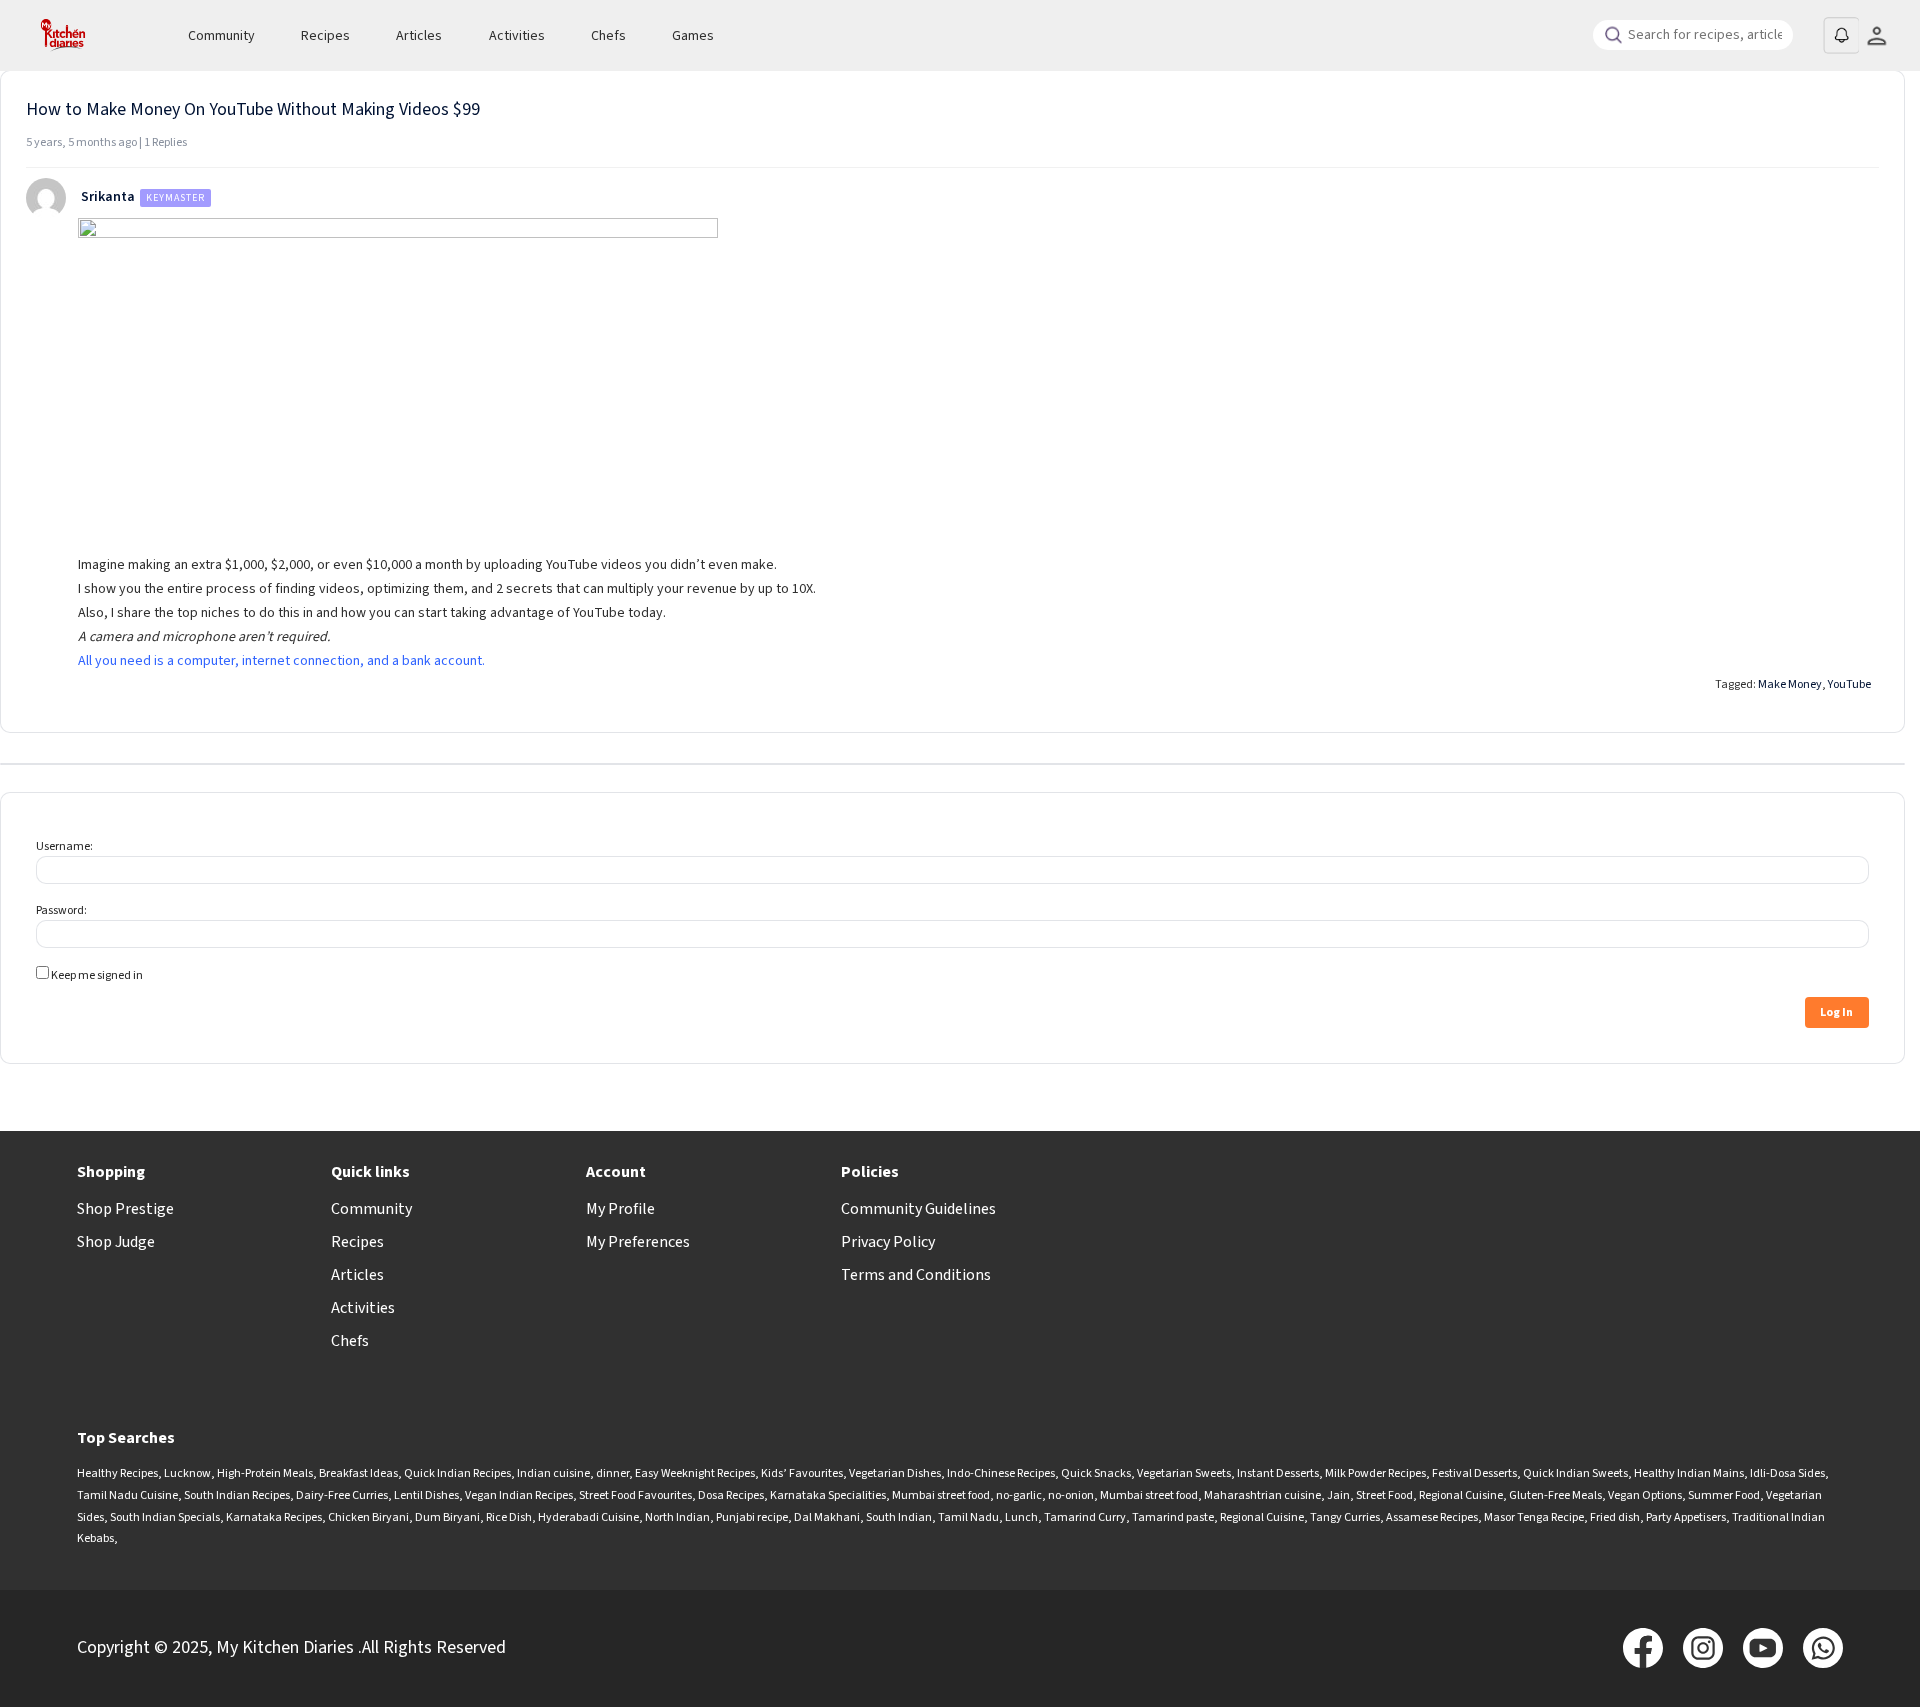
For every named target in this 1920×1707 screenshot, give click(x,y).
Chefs (608, 36)
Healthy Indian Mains (1689, 1473)
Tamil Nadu (968, 1517)
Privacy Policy (888, 1242)
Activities (517, 36)
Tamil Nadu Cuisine (127, 1495)
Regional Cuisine (1461, 1495)
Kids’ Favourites (802, 1473)
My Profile (620, 1209)
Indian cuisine (553, 1473)
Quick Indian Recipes (457, 1473)
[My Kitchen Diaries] (90, 35)
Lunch (1021, 1517)
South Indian (899, 1517)
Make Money (1790, 684)
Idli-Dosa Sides (1787, 1473)
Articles (419, 36)
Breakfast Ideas (358, 1473)
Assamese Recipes (1432, 1517)
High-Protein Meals (265, 1473)
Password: (61, 910)
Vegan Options (1645, 1495)
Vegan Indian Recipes (519, 1495)
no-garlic (1019, 1495)
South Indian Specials (165, 1517)
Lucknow (187, 1473)
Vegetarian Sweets (1184, 1473)
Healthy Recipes (117, 1473)
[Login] (1876, 35)
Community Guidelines (918, 1209)
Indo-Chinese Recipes (1001, 1473)
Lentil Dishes (426, 1495)
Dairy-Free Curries (342, 1495)
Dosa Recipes (731, 1495)
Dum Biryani (447, 1517)
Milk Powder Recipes (1375, 1473)
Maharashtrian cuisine (1262, 1495)
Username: (64, 846)
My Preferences (638, 1242)
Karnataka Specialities (828, 1495)
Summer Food (1724, 1495)
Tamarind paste (1173, 1517)
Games (693, 36)
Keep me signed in (97, 975)
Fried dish (1615, 1517)
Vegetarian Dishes (895, 1473)
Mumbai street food (941, 1495)
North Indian (677, 1517)
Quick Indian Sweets (1575, 1473)
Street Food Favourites (635, 1495)
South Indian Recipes (237, 1495)
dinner (612, 1473)
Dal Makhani (827, 1517)
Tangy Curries (1345, 1517)
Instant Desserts (1278, 1473)
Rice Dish (509, 1517)
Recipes (325, 36)
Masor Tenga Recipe (1534, 1517)
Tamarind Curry (1085, 1517)
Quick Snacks (1096, 1473)
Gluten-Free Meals (1555, 1495)
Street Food (1384, 1495)
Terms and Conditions (916, 1275)
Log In (1836, 1012)
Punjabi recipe (752, 1517)
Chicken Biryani (368, 1517)
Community (221, 36)
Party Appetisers (1686, 1517)
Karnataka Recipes (274, 1517)
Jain (1338, 1495)
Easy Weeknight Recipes (695, 1473)
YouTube (1849, 684)
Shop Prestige (125, 1209)
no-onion (1071, 1495)
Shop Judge (116, 1242)
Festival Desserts (1474, 1473)
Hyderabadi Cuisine (588, 1517)
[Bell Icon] (1841, 35)
